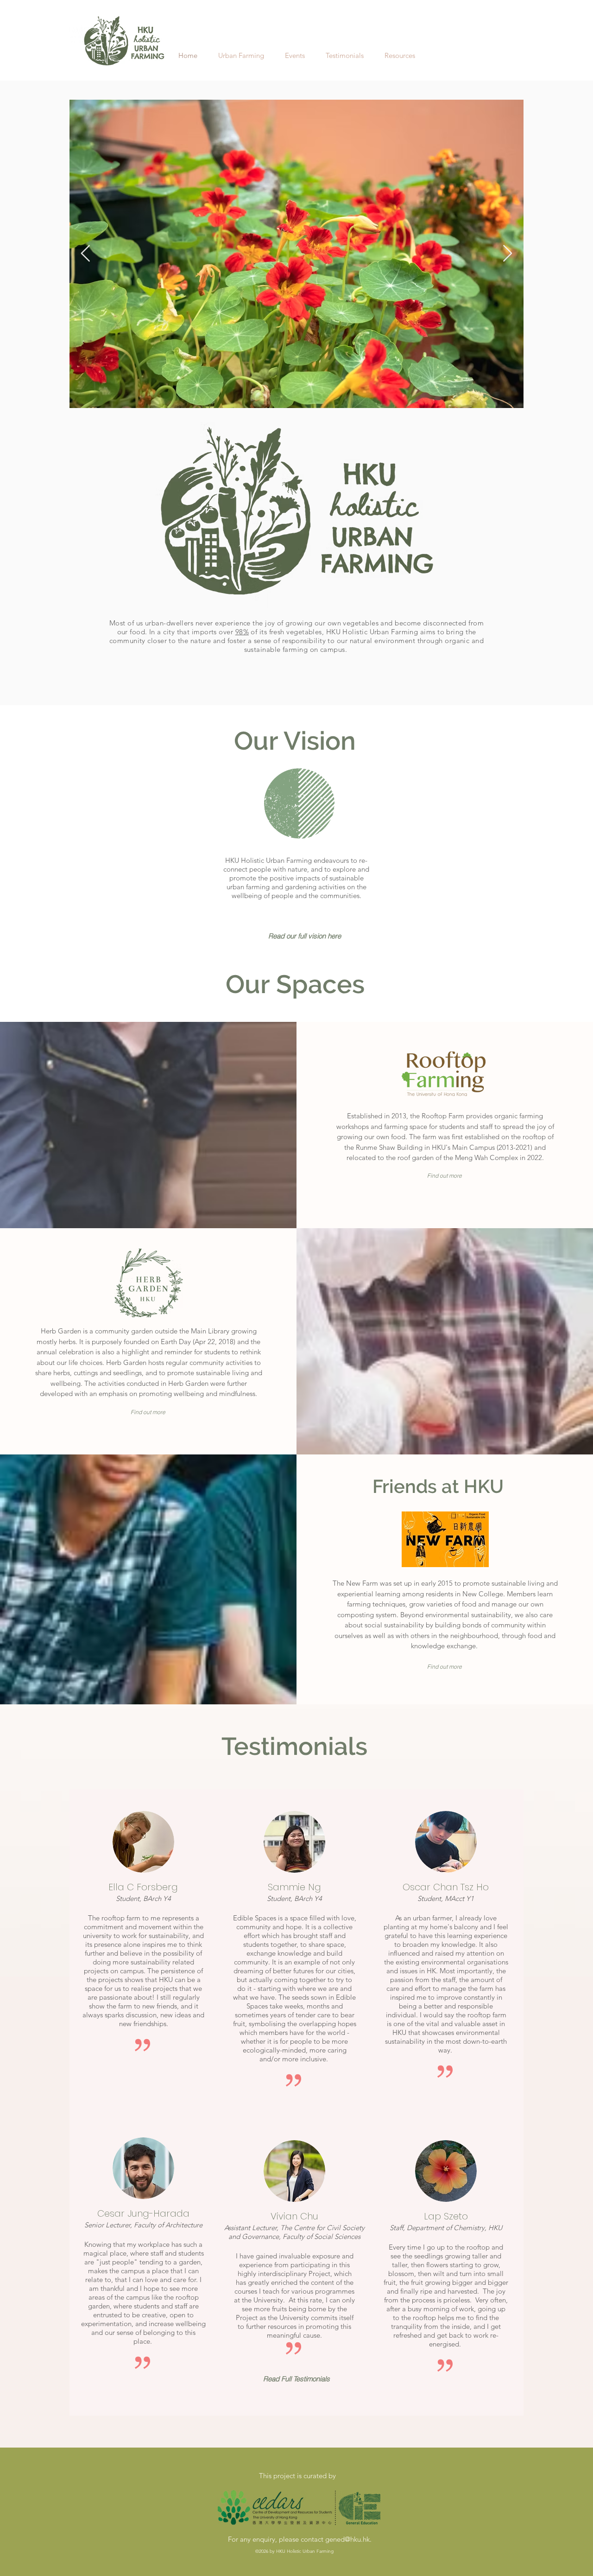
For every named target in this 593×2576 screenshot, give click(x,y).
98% (242, 632)
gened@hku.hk (347, 2539)
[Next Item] (508, 254)
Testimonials (294, 1746)
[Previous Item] (85, 254)
